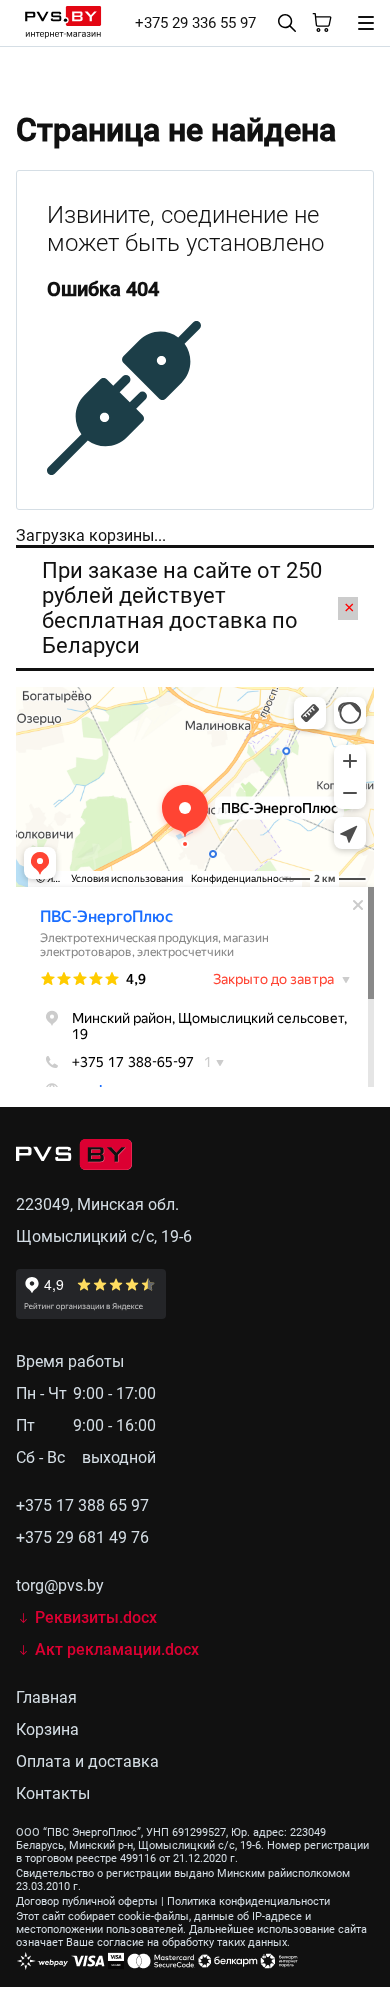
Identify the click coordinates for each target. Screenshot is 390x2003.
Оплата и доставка (87, 1761)
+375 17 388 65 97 (82, 1505)
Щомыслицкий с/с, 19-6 (104, 1236)
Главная (46, 1697)
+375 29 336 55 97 (195, 23)
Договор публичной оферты (87, 1901)
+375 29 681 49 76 (82, 1537)
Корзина (47, 1729)
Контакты (53, 1793)
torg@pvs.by (60, 1585)
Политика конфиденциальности (248, 1901)
